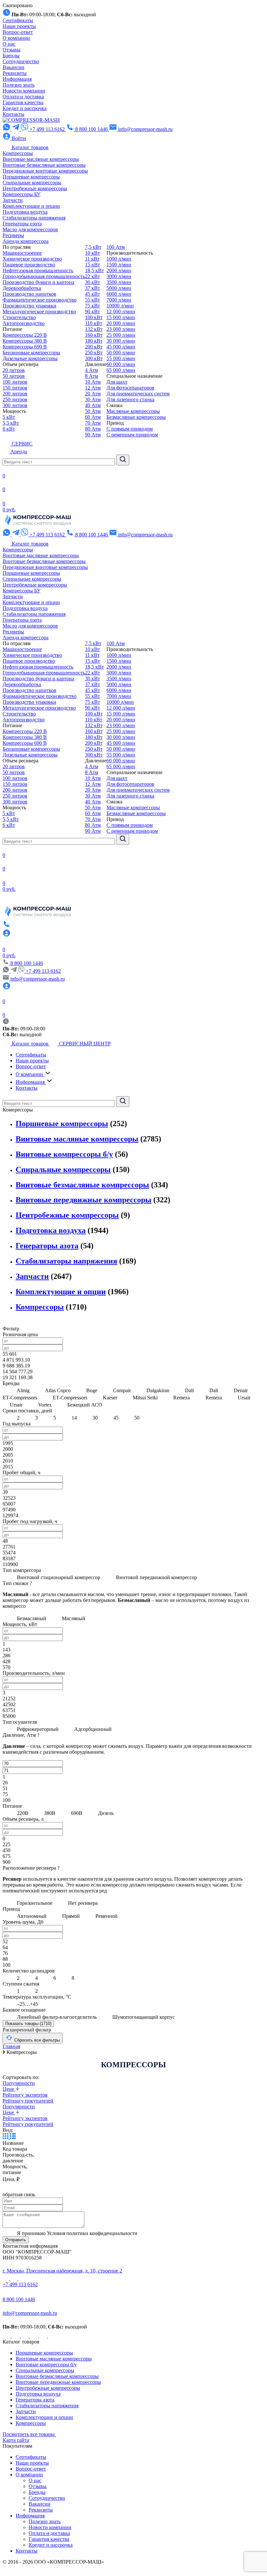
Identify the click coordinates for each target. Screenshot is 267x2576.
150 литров (15, 388)
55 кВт (92, 300)
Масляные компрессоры (133, 411)
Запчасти (13, 200)
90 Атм (93, 435)
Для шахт (117, 382)
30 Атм (93, 399)
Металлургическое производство (39, 311)
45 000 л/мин (121, 347)
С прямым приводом (130, 429)
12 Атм (93, 388)
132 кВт (94, 329)
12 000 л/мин (121, 311)
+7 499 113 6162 (43, 971)
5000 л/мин (119, 288)
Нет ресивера (82, 1903)
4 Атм (91, 370)
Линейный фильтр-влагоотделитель (57, 2017)
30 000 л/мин (121, 341)
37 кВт (92, 288)
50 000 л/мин (121, 353)
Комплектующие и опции (31, 206)
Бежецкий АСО (84, 1405)
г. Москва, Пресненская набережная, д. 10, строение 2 (62, 2271)
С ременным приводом (132, 435)
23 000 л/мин (121, 329)
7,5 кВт (93, 247)
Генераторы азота (47, 1246)
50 (136, 1418)
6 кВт (9, 429)
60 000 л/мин (121, 364)
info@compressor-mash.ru (30, 2313)
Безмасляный (32, 1618)
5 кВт (9, 417)
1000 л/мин (119, 259)
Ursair (244, 1398)
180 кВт (94, 341)
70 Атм (93, 423)
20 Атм (93, 394)
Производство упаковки (29, 306)
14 (74, 1418)
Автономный (32, 1916)
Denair (241, 1390)
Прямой (71, 1916)
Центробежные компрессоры (35, 188)
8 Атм (91, 376)
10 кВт (92, 253)
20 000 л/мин (121, 323)
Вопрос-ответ (18, 32)
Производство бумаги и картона (38, 282)
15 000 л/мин (121, 317)
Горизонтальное (35, 1903)
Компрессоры (18, 153)
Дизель (105, 1813)
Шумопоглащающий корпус (143, 2017)
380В (50, 1813)
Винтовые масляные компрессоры (41, 159)
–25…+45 (27, 2004)
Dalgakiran (158, 1390)
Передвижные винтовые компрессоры (45, 171)
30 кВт (92, 282)
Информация (17, 79)
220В (23, 1813)
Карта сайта (16, 2440)
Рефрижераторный (38, 1729)
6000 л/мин (119, 294)
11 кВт (92, 259)
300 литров (15, 405)
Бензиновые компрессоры (31, 353)
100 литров (15, 382)
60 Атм (93, 417)
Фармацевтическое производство (40, 300)
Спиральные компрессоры (32, 183)
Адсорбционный (92, 1729)
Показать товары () (28, 2024)
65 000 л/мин (121, 370)
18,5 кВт (94, 270)
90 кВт (92, 311)
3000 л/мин (119, 276)
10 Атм (93, 382)
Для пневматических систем (138, 394)
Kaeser (110, 1398)
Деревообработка (22, 288)
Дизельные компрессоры (30, 358)
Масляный (73, 1618)
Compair (122, 1390)
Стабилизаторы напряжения (34, 218)
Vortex (45, 1405)
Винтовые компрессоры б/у (64, 1154)
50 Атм (93, 411)
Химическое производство (32, 259)
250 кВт (94, 353)
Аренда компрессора (26, 241)
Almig (23, 1390)
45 (116, 1418)
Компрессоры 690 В (25, 347)
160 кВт (94, 335)
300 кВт (94, 358)
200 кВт (94, 347)
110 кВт (94, 323)
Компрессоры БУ (21, 194)
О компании (16, 38)
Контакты (14, 114)
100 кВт (94, 317)
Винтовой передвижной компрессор (156, 1577)
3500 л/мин (119, 282)
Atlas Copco (58, 1390)
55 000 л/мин (121, 358)
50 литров (14, 376)
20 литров (14, 370)
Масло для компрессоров (30, 229)
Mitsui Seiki (145, 1398)
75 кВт (92, 306)
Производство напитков (29, 294)
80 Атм (93, 429)
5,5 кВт (11, 423)
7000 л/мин (119, 300)
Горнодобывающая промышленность (44, 276)
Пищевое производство (29, 265)
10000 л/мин (120, 306)
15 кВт (92, 265)
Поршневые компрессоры (31, 177)
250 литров (15, 399)
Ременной (106, 1916)
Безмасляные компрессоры (136, 417)
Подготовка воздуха (25, 212)
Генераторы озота (22, 224)
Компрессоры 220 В (25, 335)
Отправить (16, 2240)
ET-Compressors (70, 1398)
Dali (189, 1390)
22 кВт (92, 276)
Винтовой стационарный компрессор (59, 1577)
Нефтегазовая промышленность (38, 270)
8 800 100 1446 (19, 2299)
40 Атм (93, 405)
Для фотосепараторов (130, 388)
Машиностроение (22, 253)
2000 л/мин (119, 270)
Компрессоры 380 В (25, 341)
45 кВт (92, 294)
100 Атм (116, 247)
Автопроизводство (24, 323)
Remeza (182, 1398)
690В (77, 1813)
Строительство (19, 317)
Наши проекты (19, 26)
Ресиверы (13, 235)
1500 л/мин (119, 265)
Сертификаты (18, 20)
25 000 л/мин (121, 335)
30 (95, 1418)
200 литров (15, 394)
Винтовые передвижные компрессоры (84, 1200)
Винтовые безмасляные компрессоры (44, 165)
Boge (92, 1390)
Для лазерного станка (130, 399)
